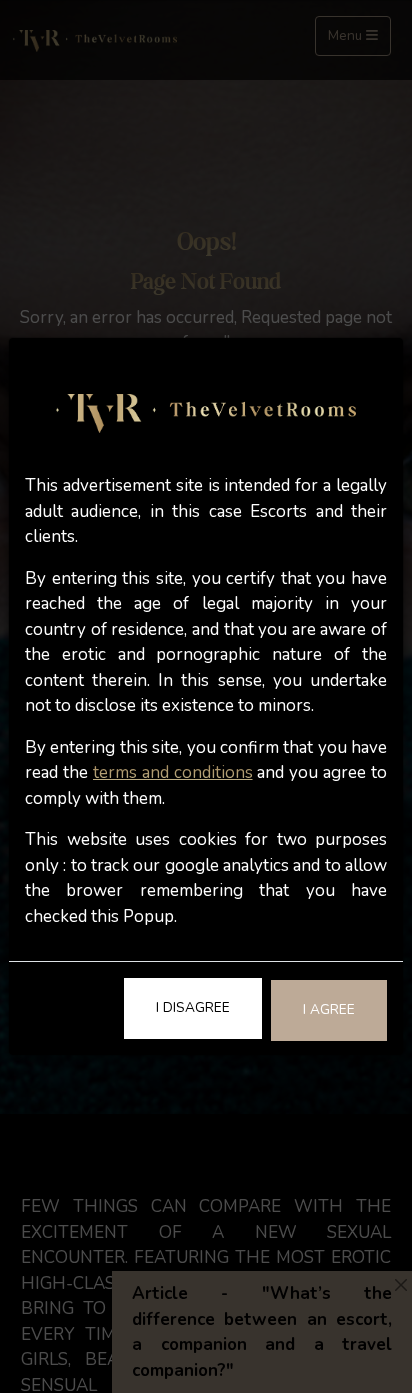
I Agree (329, 1009)
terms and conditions (173, 772)
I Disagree (193, 1007)
